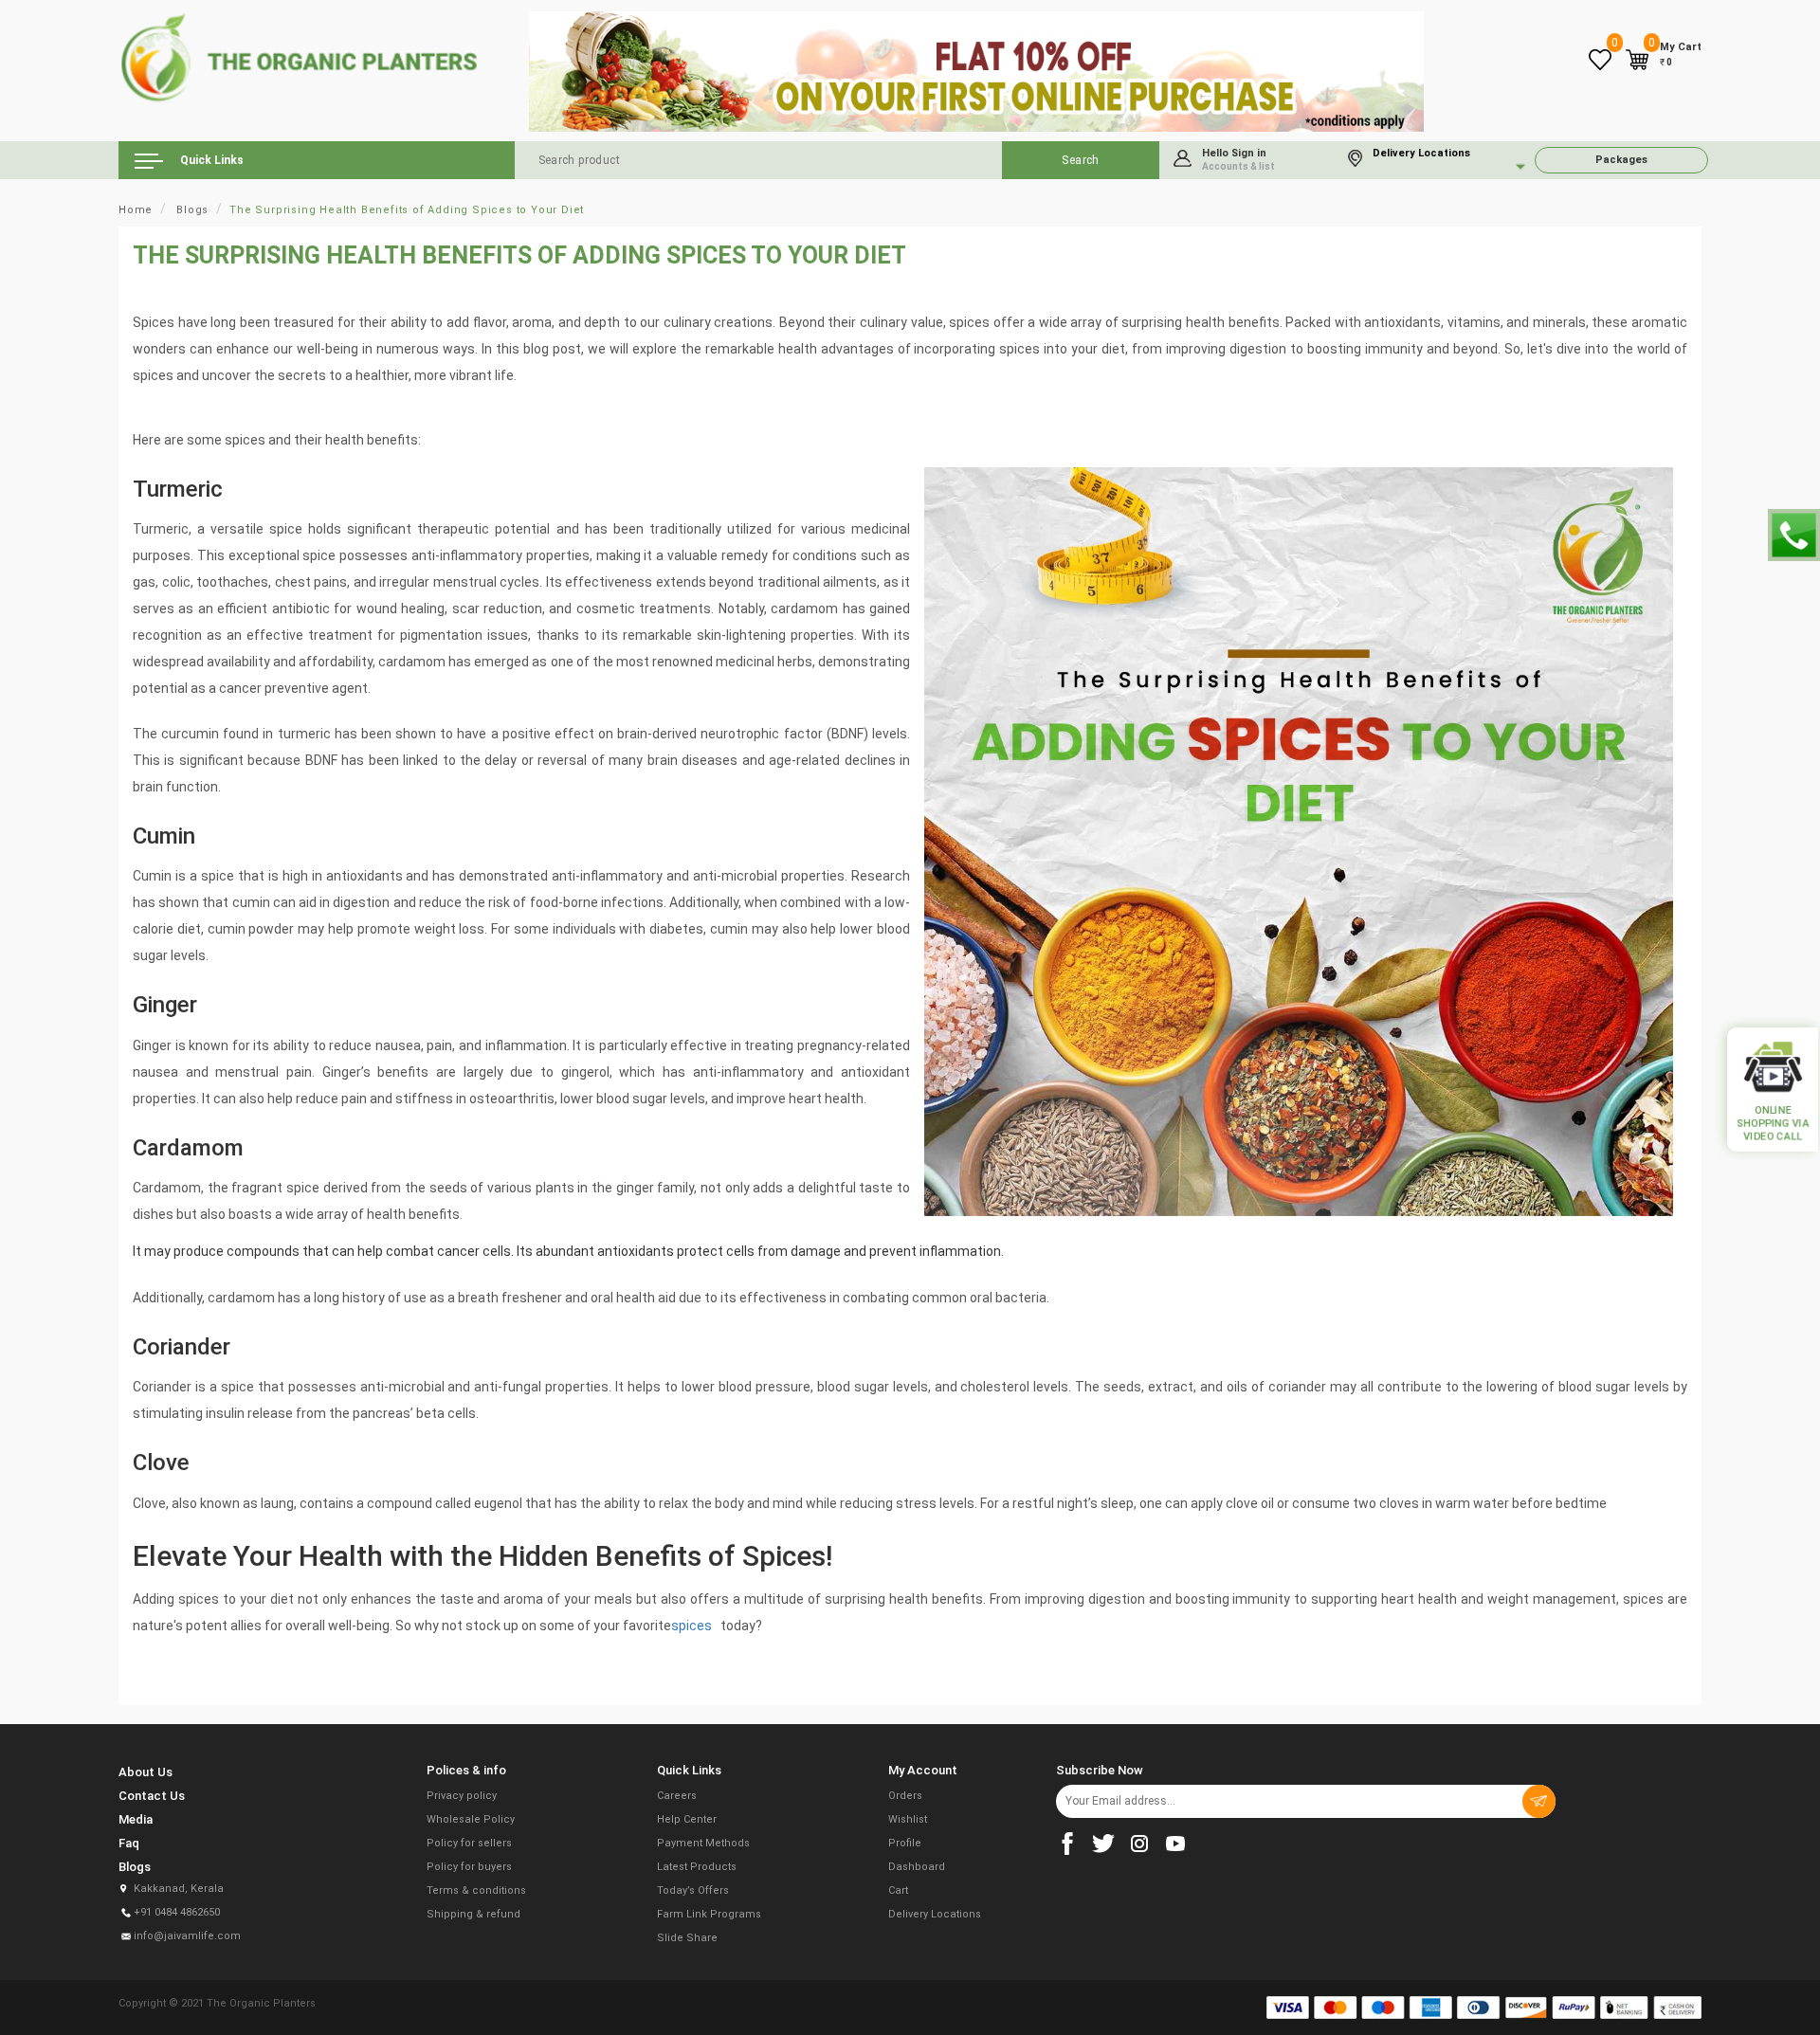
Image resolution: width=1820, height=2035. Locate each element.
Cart (898, 1890)
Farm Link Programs (709, 1914)
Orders (905, 1796)
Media (136, 1819)
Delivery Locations (935, 1914)
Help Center (687, 1819)
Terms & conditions (476, 1890)
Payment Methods (703, 1843)
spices (693, 1626)
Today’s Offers (693, 1890)
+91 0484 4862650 (177, 1912)
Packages (1621, 160)
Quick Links (210, 160)
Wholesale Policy (471, 1819)
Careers (677, 1796)
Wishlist (908, 1819)
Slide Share (687, 1938)
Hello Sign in (1238, 159)
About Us (146, 1772)
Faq (129, 1843)
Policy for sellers (469, 1843)
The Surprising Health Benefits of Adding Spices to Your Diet (407, 210)
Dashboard (917, 1867)
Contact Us (152, 1796)
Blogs (192, 210)
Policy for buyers (469, 1867)
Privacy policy (462, 1796)
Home (136, 210)
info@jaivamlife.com (187, 1936)
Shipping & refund (473, 1914)
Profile (905, 1843)
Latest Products (697, 1867)
